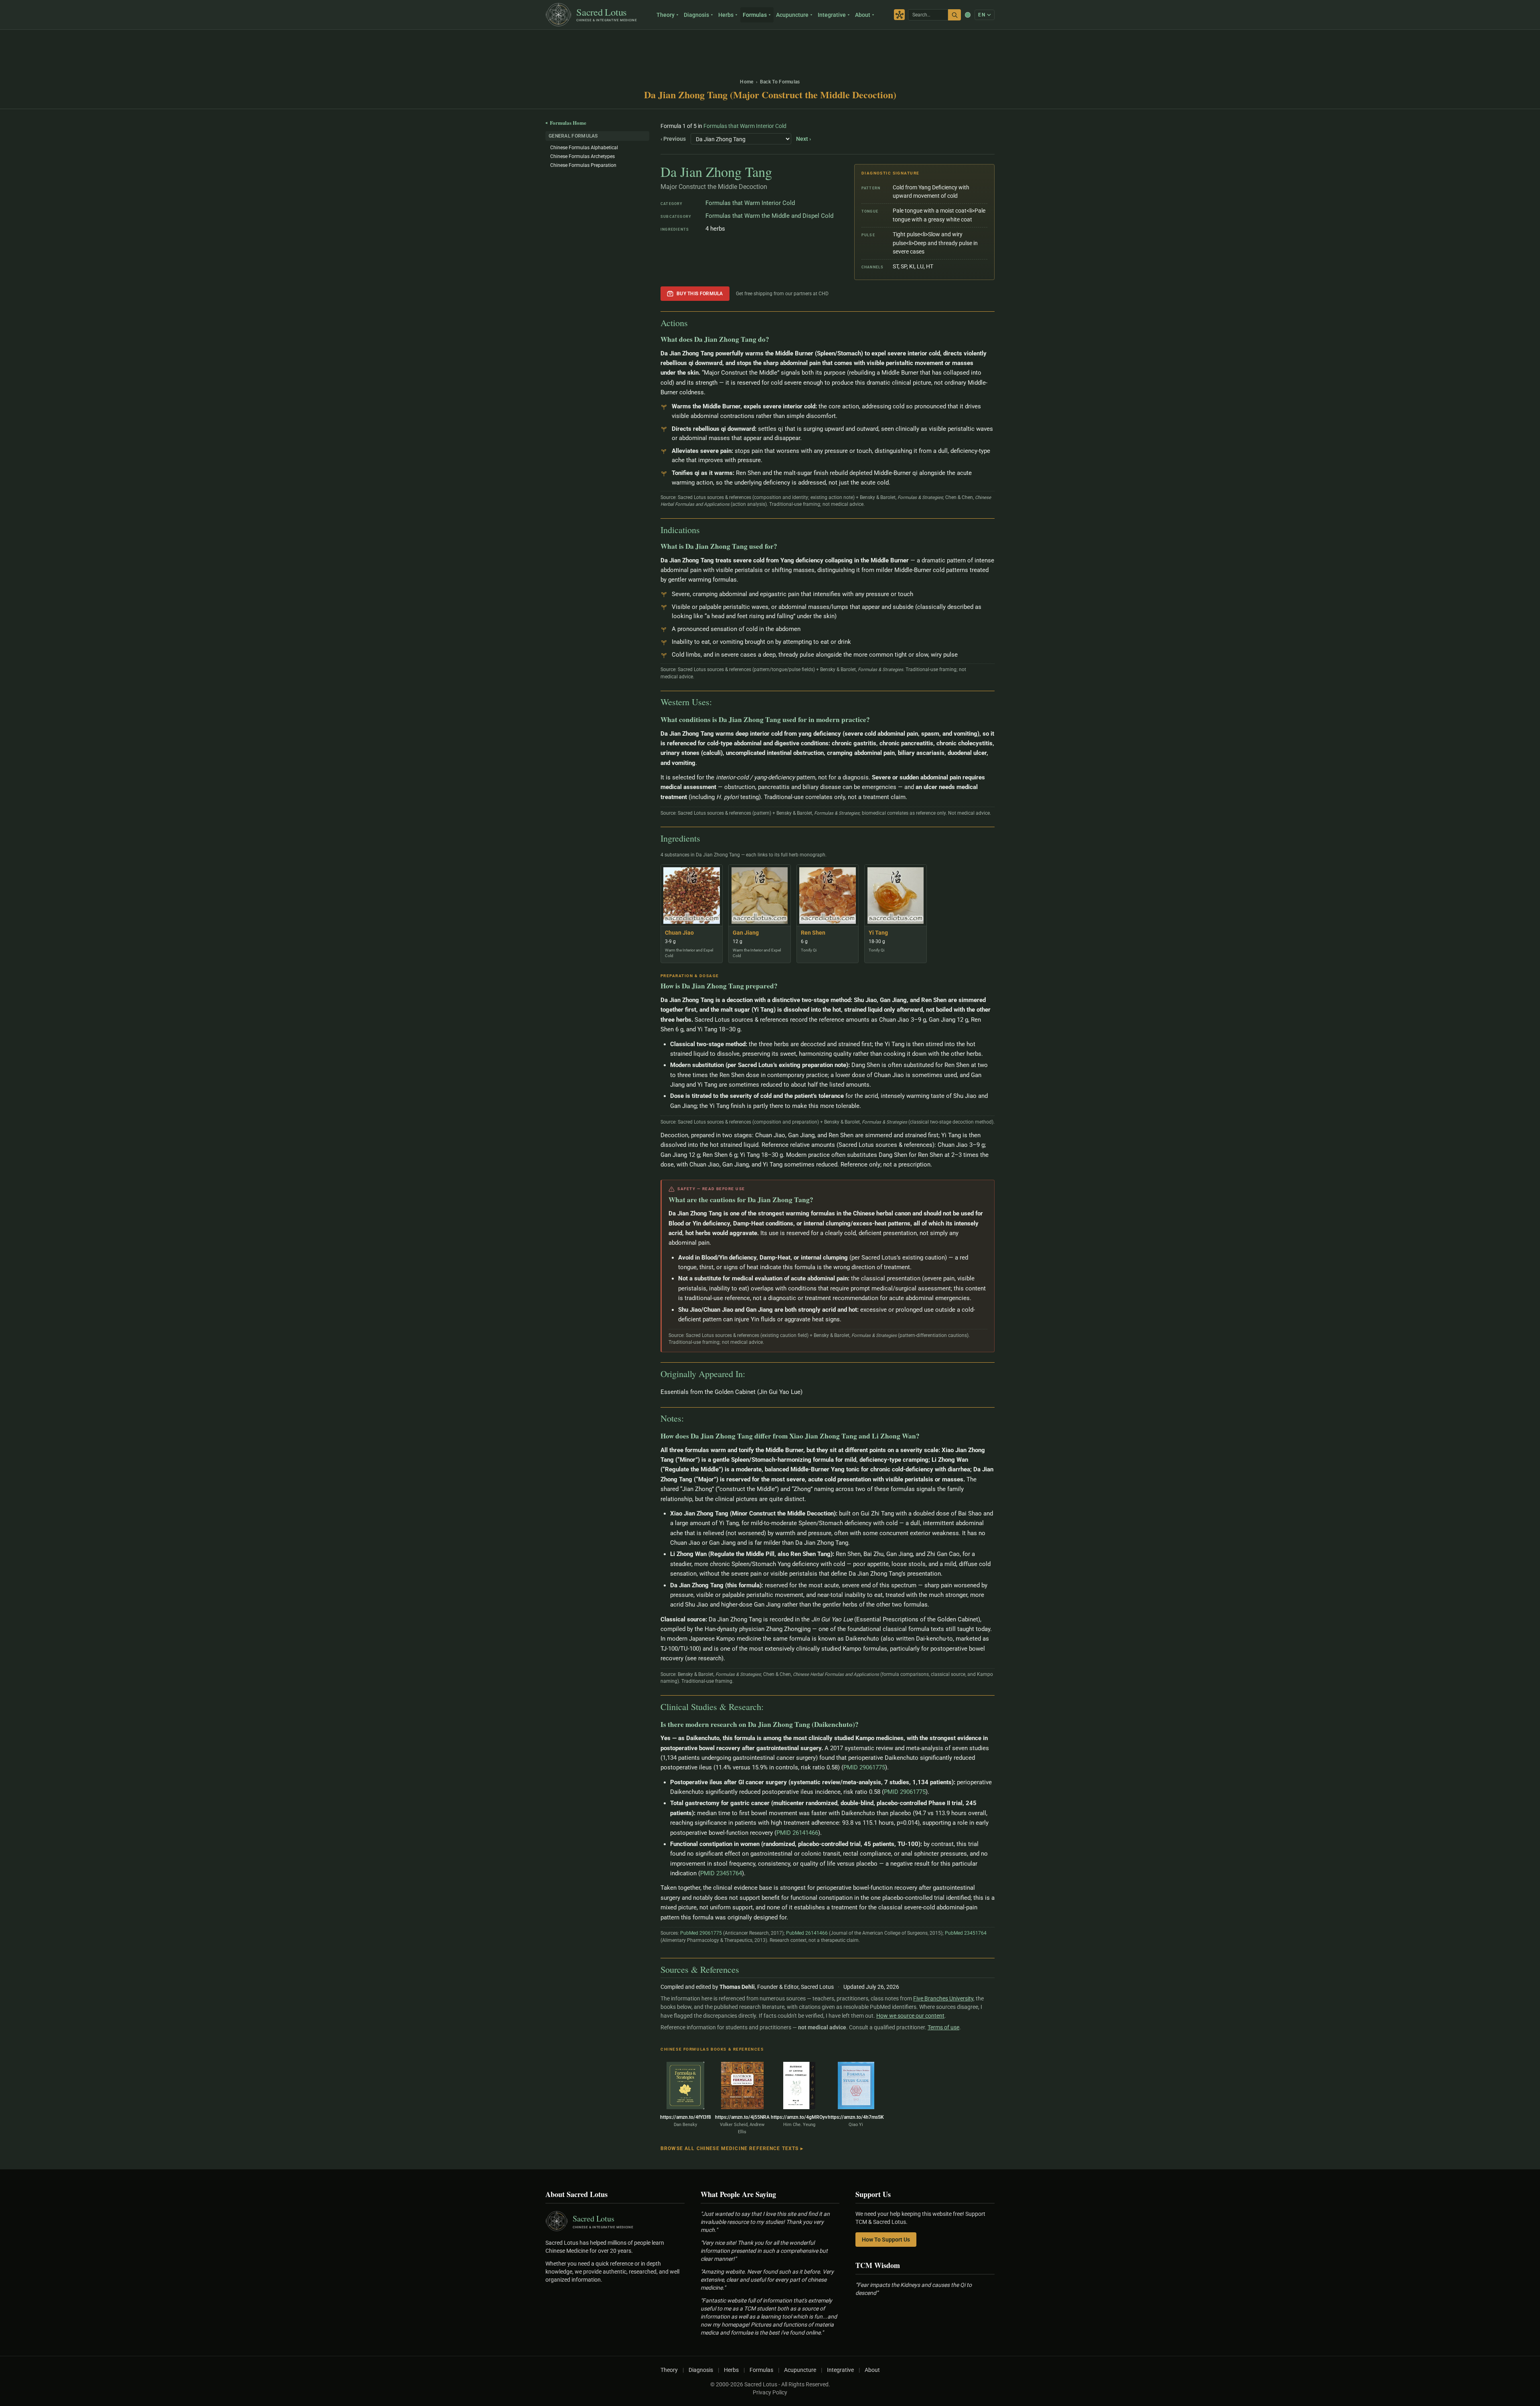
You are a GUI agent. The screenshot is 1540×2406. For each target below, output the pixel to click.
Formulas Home (566, 123)
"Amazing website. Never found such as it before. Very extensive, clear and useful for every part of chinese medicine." (767, 2280)
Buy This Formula (700, 294)
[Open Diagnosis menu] (713, 15)
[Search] (954, 15)
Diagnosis (696, 15)
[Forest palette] (968, 15)
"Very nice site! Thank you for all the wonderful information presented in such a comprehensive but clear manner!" (764, 2251)
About (863, 15)
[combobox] (928, 15)
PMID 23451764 (721, 1873)
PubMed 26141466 (807, 1933)
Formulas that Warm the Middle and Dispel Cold (769, 216)
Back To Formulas (780, 82)
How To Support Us (886, 2240)
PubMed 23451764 (966, 1933)
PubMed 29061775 (701, 1933)
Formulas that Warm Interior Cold (745, 126)
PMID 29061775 (864, 1767)
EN (982, 15)
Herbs (726, 15)
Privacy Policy (770, 2392)
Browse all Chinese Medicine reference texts (732, 2148)
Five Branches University (943, 1998)
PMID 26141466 (797, 1833)
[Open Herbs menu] (737, 15)
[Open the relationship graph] (899, 15)
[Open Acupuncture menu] (812, 15)
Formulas (755, 15)
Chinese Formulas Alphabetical (584, 148)
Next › (803, 139)
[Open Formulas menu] (771, 15)
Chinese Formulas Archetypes (583, 156)
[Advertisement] (770, 50)
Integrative (832, 15)
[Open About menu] (874, 15)
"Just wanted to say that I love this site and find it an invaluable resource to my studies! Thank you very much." (765, 2222)
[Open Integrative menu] (850, 15)
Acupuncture (792, 15)
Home (747, 82)
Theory (666, 15)
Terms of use (943, 2027)
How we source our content (910, 2016)
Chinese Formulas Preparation (583, 165)
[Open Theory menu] (678, 15)
